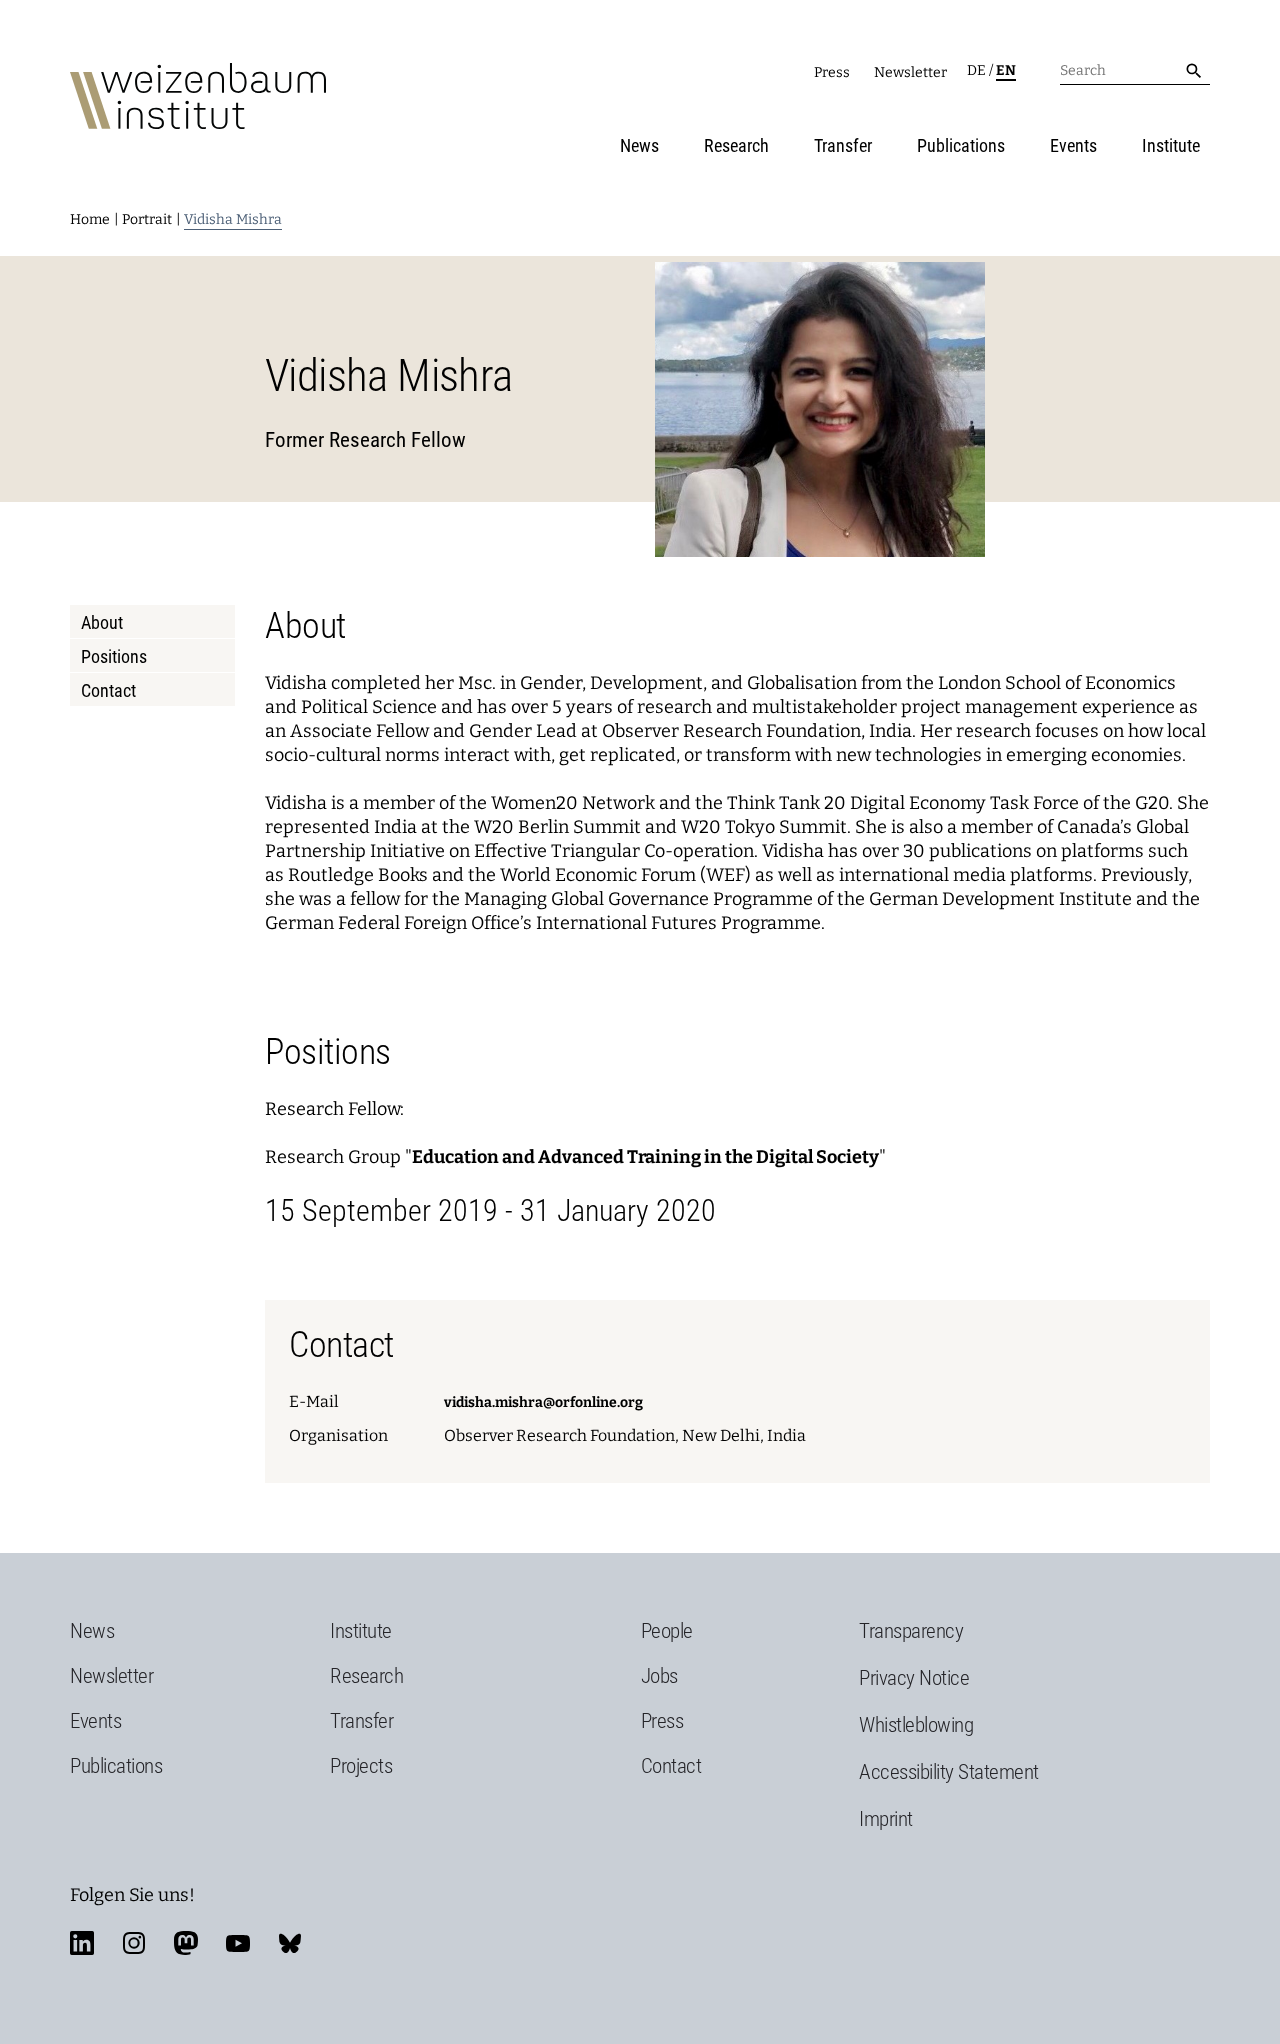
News (639, 145)
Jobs (659, 1676)
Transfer (843, 145)
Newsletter (910, 72)
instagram (134, 1943)
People (667, 1631)
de (976, 70)
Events (1073, 145)
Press (832, 72)
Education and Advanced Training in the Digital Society (645, 1157)
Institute (1171, 145)
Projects (361, 1766)
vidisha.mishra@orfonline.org (543, 1402)
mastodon (186, 1943)
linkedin (82, 1943)
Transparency (911, 1631)
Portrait (147, 219)
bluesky (290, 1943)
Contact (108, 690)
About (102, 622)
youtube (238, 1943)
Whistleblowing (916, 1725)
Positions (114, 656)
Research (736, 145)
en (1006, 70)
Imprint (886, 1819)
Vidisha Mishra (233, 219)
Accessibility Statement (949, 1772)
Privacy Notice (914, 1678)
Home (90, 219)
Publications (961, 145)
